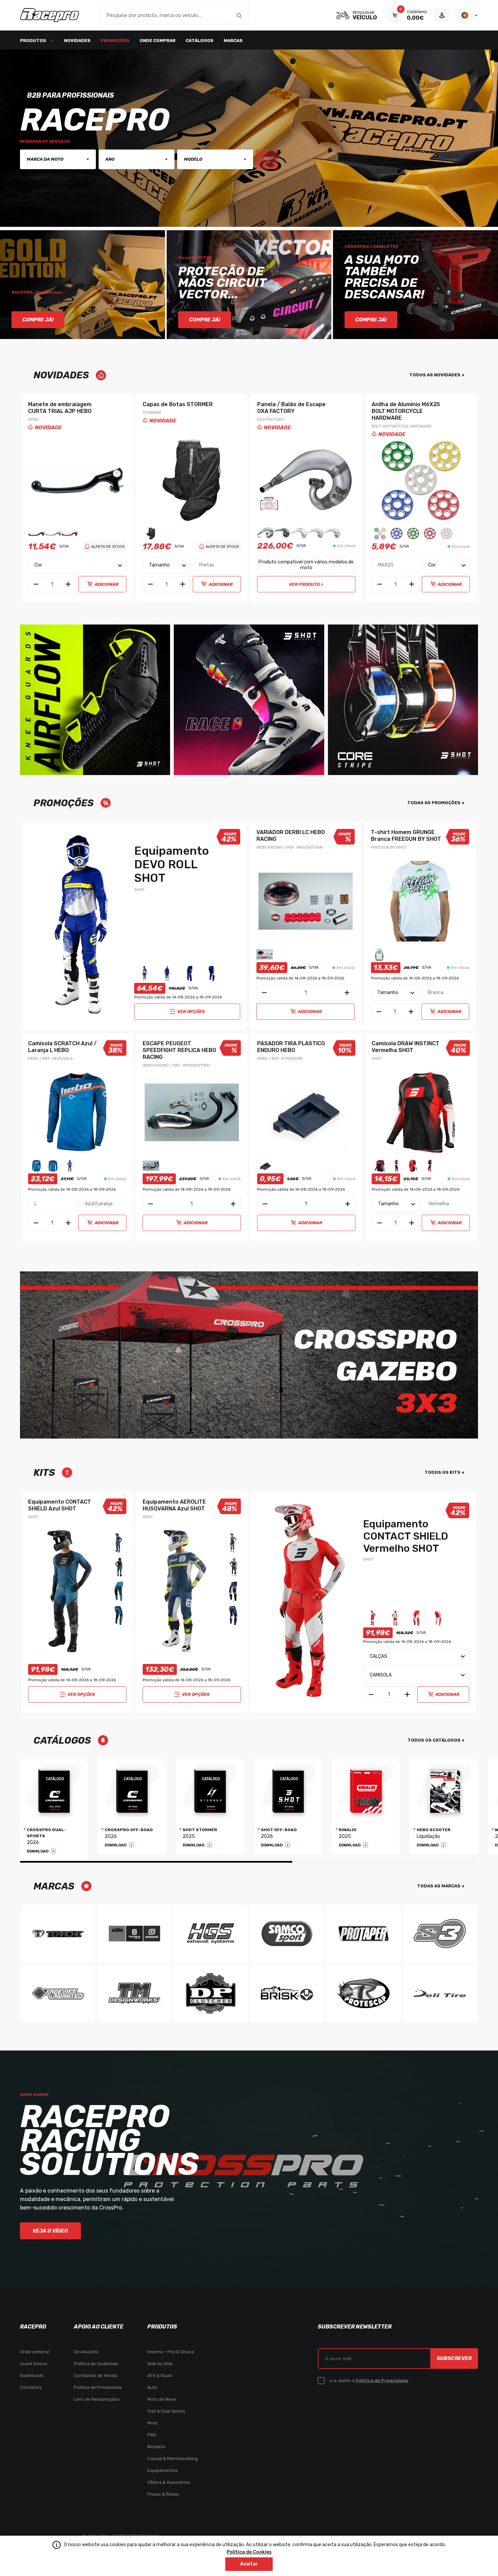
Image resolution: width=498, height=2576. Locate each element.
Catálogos (200, 41)
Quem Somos (34, 2364)
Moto (153, 2423)
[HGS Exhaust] (211, 1934)
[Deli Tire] (440, 1993)
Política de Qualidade (96, 2364)
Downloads (32, 2375)
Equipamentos (163, 2470)
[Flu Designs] (58, 1993)
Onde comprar (158, 41)
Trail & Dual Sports (166, 2411)
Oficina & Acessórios (169, 2482)
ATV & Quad (160, 2375)
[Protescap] (364, 1993)
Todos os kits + (444, 1472)
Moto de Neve (162, 2399)
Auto (152, 2387)
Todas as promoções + (436, 803)
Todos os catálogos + (436, 1740)
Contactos (31, 2387)
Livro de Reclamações (97, 2399)
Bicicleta (156, 2447)
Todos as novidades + (437, 375)
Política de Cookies (249, 2552)
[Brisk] (287, 1993)
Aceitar (249, 2564)
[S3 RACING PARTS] (440, 1934)
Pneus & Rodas (163, 2494)
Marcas (233, 41)
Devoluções (86, 2352)
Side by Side (160, 2364)
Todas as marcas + (441, 1886)
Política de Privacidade (98, 2387)
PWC (152, 2435)
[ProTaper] (364, 1934)
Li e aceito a (369, 2381)
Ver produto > (306, 584)
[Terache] (58, 1934)
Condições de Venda (96, 2375)
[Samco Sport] (287, 1934)
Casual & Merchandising (173, 2459)
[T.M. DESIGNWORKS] (134, 1993)
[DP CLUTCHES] (211, 1993)
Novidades (77, 41)
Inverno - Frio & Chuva (171, 2352)
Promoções (115, 41)
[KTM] (134, 1934)
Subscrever (454, 2358)
